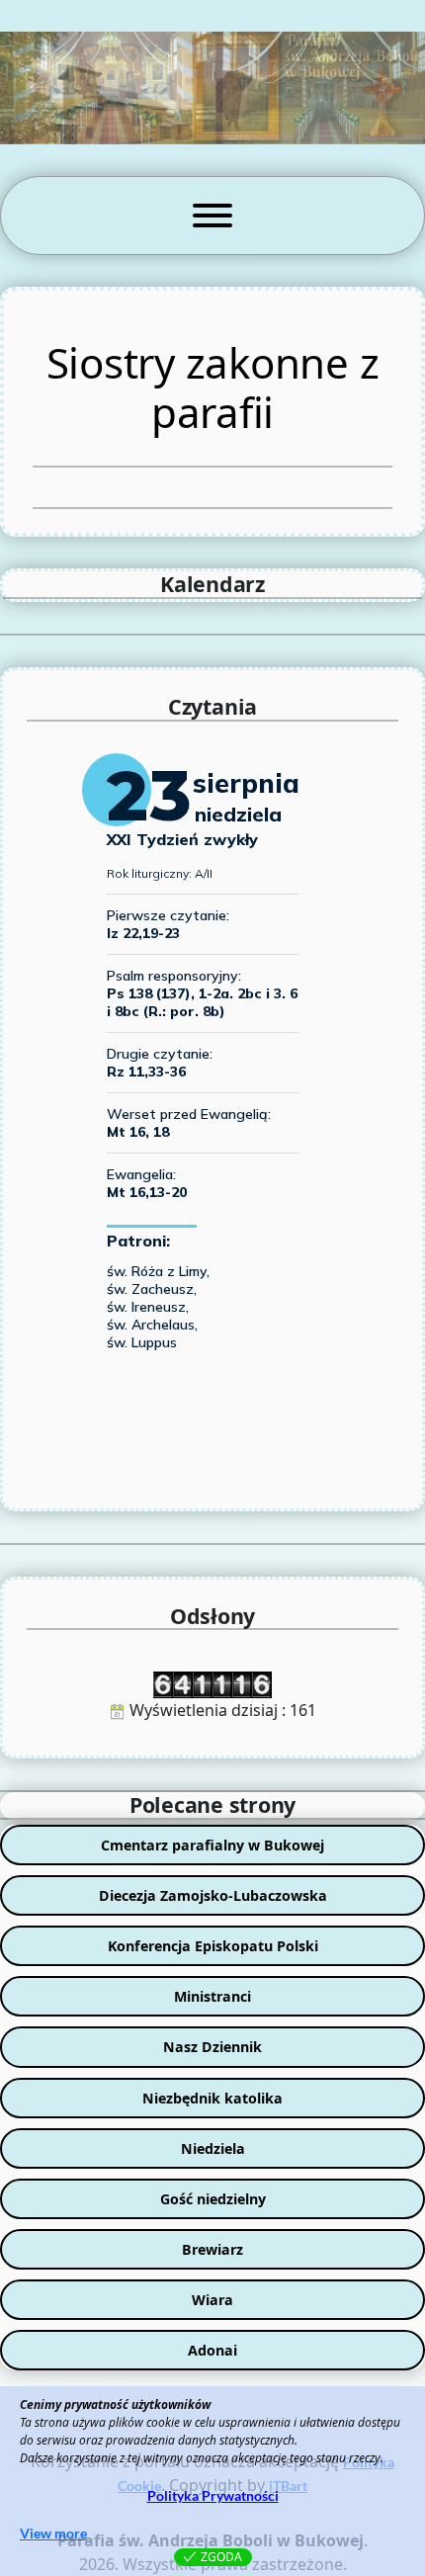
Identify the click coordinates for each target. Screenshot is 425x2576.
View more (53, 2533)
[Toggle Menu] (212, 215)
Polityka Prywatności (213, 2495)
